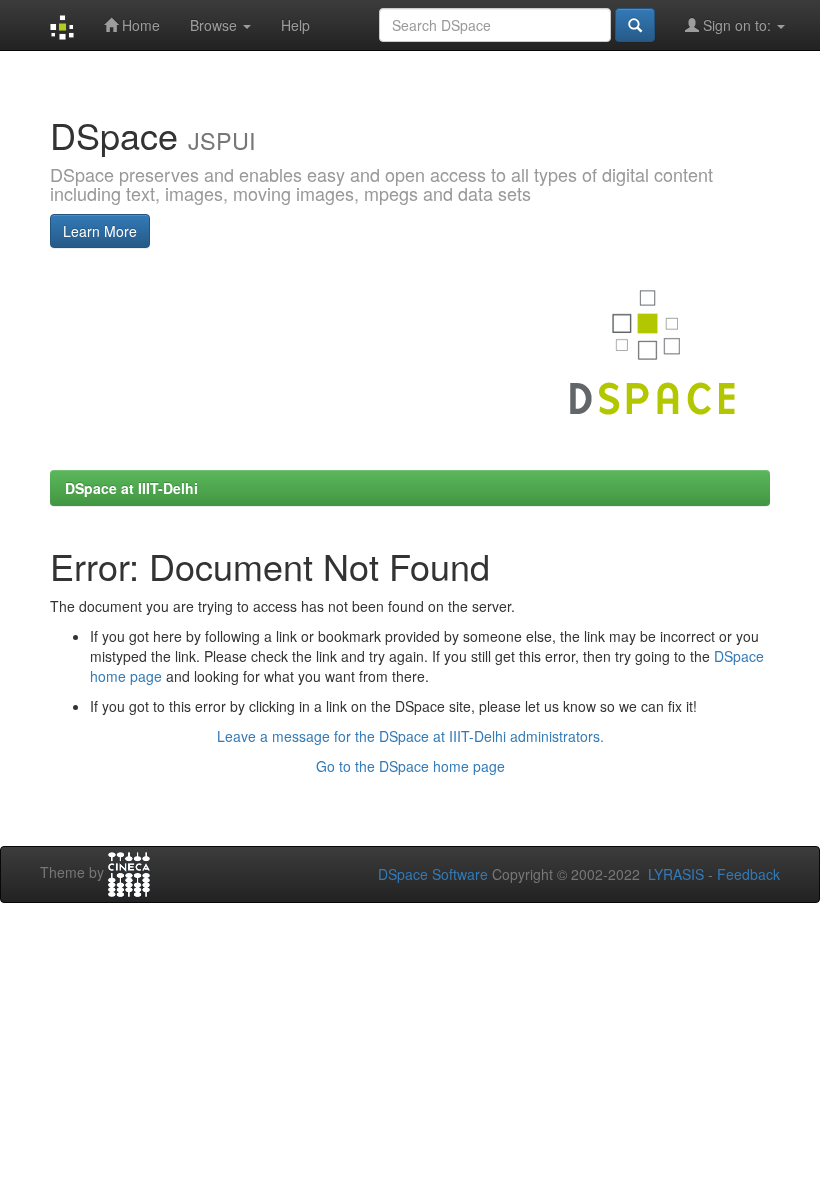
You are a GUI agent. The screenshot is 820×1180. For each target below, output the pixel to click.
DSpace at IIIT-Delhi (131, 488)
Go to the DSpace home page (410, 766)
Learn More (100, 231)
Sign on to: (737, 25)
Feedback (748, 874)
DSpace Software (433, 874)
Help (295, 25)
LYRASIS (676, 874)
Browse (215, 25)
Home (139, 25)
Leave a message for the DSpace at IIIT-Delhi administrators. (410, 736)
